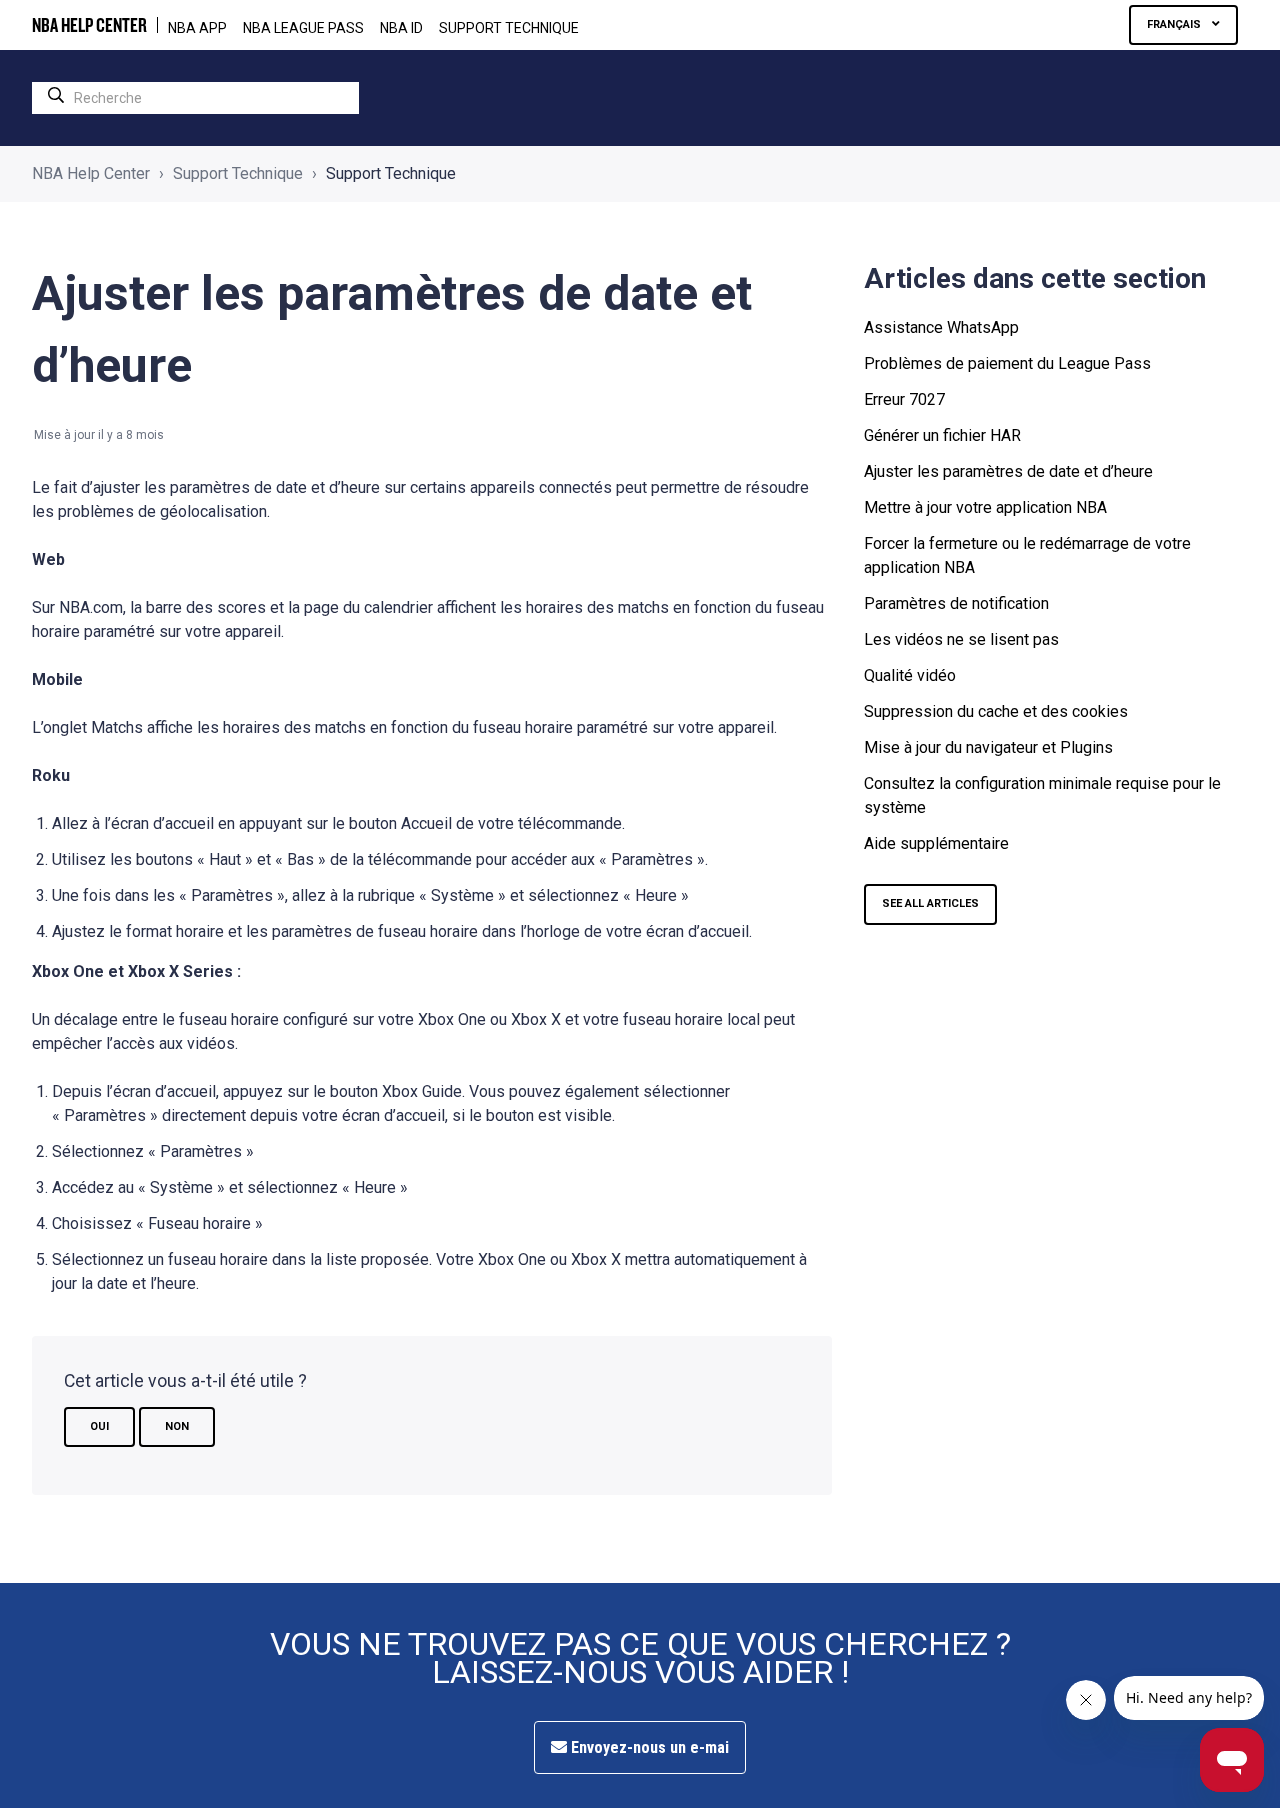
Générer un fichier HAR (942, 435)
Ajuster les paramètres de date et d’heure (1008, 471)
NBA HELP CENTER (89, 25)
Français (1175, 24)
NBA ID (401, 28)
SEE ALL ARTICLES (930, 903)
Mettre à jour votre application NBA (985, 507)
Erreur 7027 (904, 399)
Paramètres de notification (956, 603)
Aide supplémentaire (936, 843)
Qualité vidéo (910, 675)
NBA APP (197, 28)
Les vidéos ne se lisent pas (961, 639)
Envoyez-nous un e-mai (648, 1747)
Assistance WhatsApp (941, 327)
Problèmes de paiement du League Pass (1007, 363)
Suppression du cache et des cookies (996, 711)
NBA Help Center (91, 173)
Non (177, 1426)
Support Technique (509, 28)
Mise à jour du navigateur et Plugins (988, 747)
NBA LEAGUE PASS (303, 28)
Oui (99, 1426)
